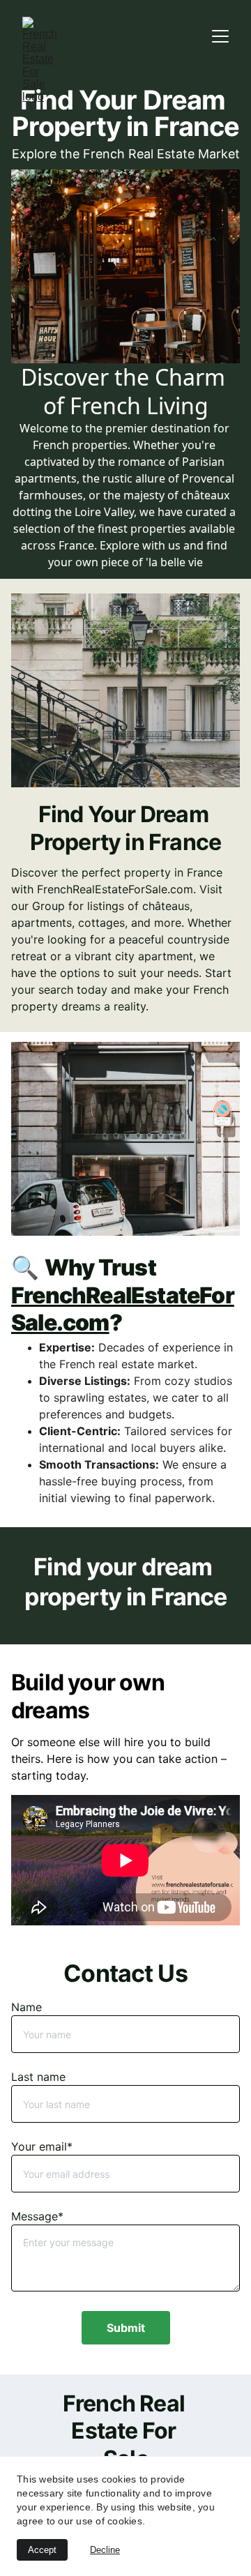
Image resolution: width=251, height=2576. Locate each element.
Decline (105, 2550)
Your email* (42, 2146)
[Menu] (220, 36)
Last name (38, 2077)
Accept (42, 2550)
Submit (126, 2328)
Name (26, 2007)
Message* (37, 2216)
